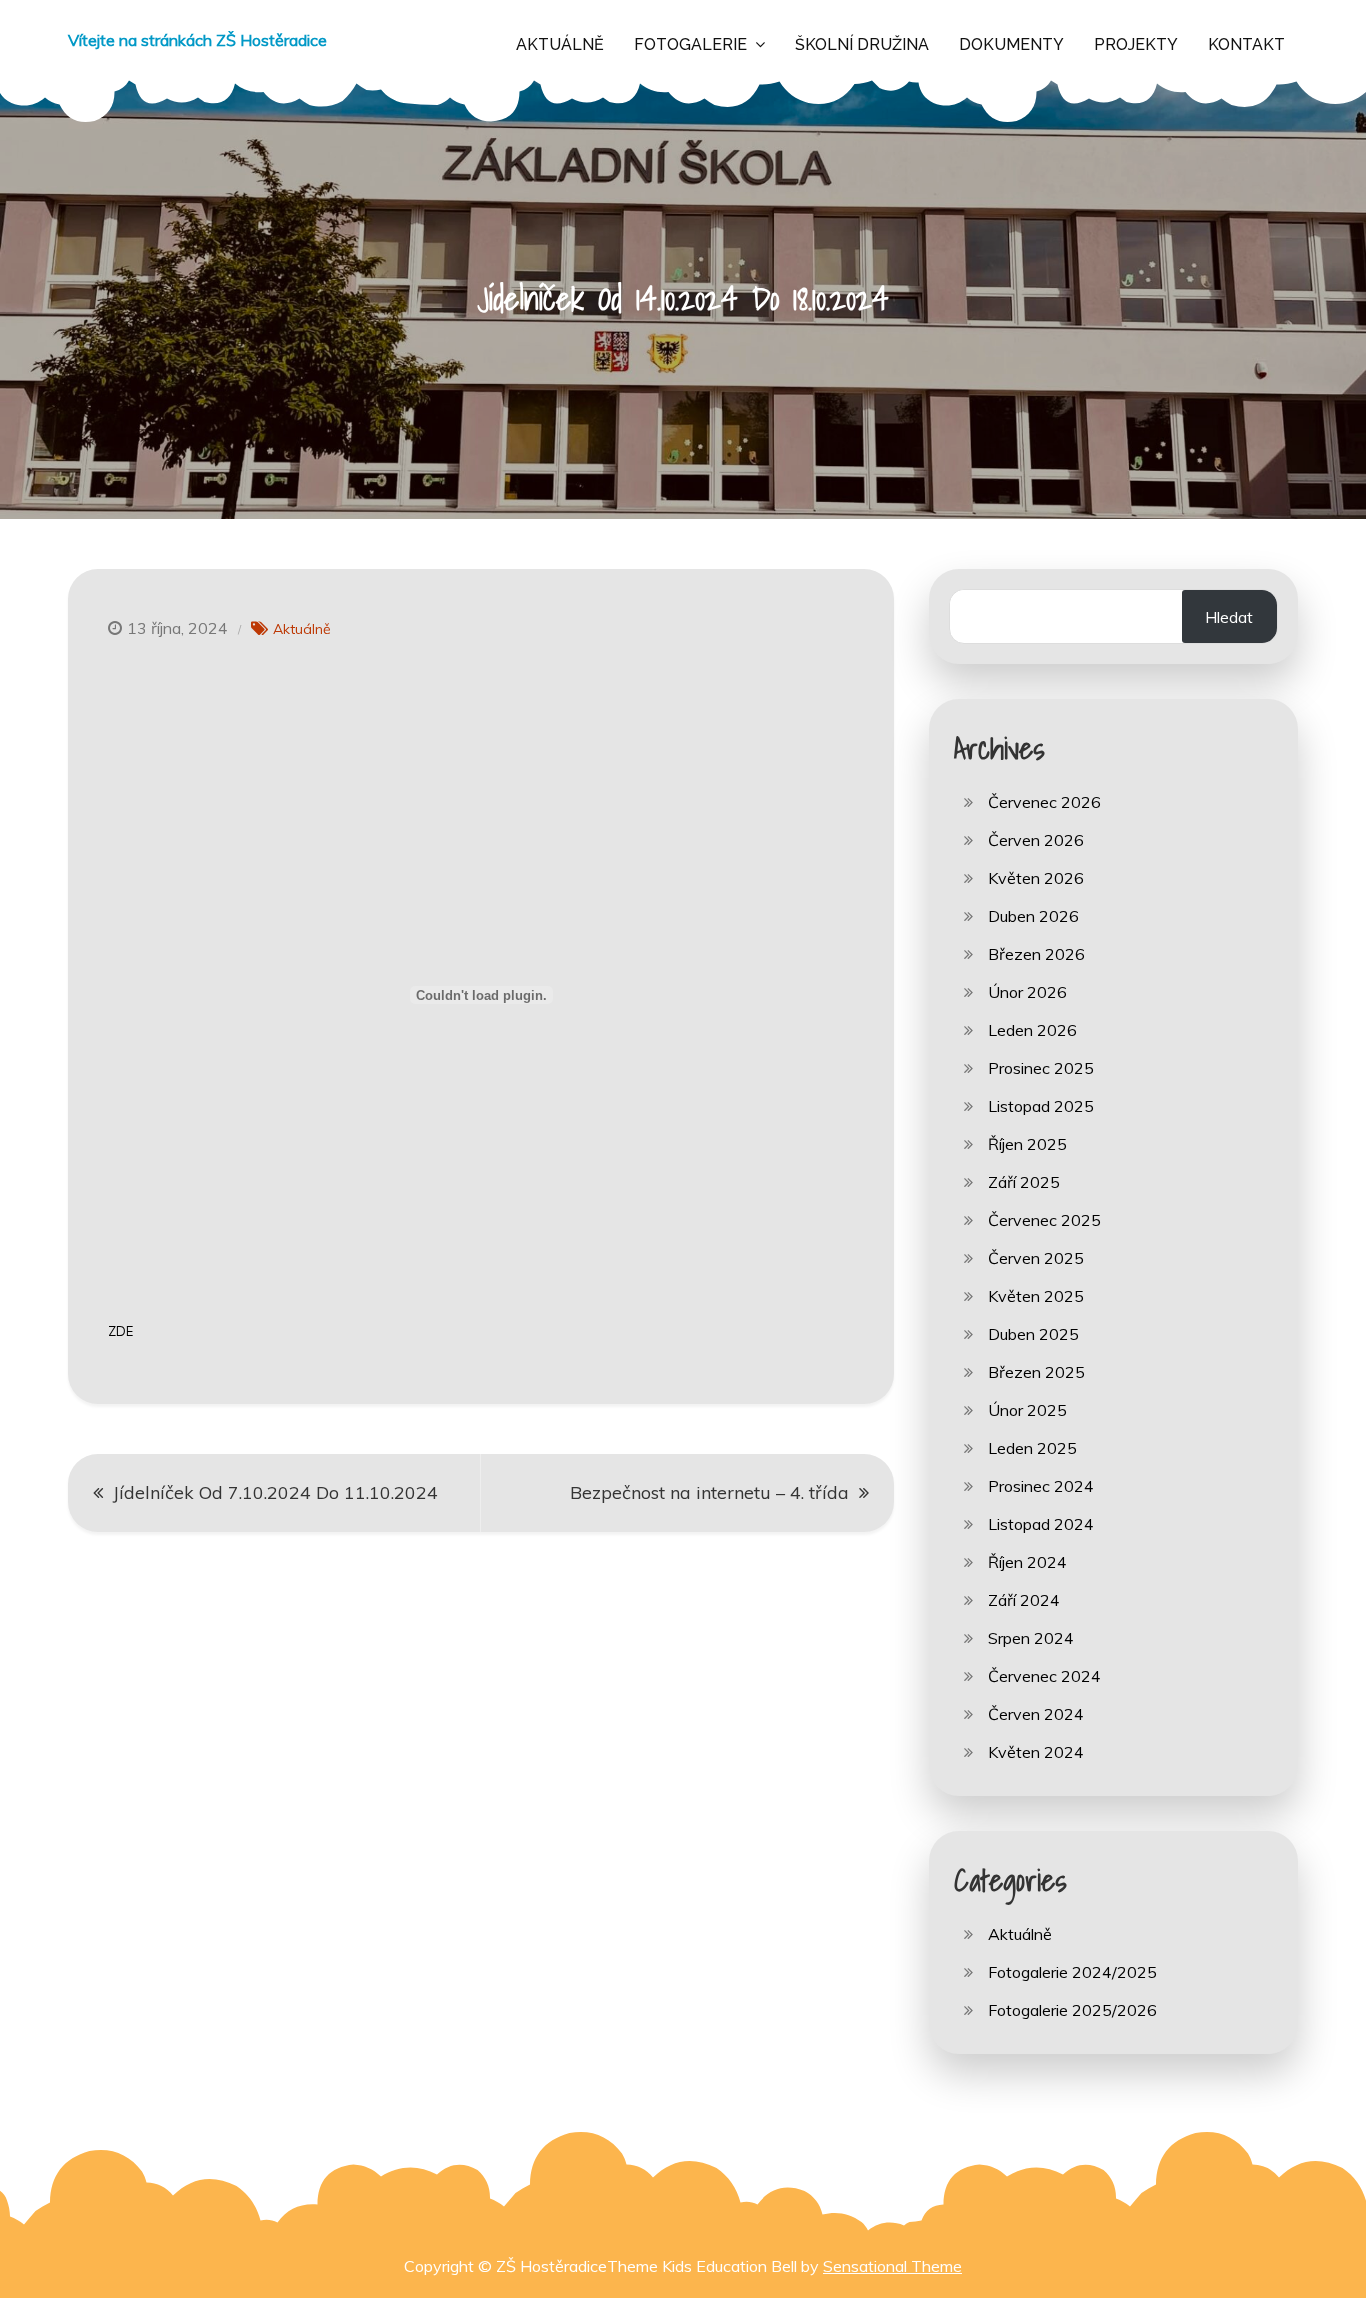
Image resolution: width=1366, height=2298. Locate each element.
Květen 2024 (1036, 1752)
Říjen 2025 (1027, 1144)
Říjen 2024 (1027, 1562)
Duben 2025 (1033, 1334)
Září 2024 (1024, 1600)
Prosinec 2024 (1041, 1486)
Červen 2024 (1036, 1714)
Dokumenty (1011, 44)
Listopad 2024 (1041, 1524)
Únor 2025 (1027, 1410)
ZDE (120, 1331)
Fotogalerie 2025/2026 (1072, 2010)
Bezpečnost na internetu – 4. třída (709, 1492)
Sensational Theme (892, 2266)
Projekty (1136, 44)
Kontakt (1246, 44)
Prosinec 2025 (1041, 1068)
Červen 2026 (1036, 840)
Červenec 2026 (1044, 802)
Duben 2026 (1033, 916)
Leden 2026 (1032, 1030)
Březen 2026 (1036, 954)
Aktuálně (560, 44)
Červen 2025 (1036, 1258)
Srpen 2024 (1031, 1638)
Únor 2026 (1027, 992)
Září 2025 (1024, 1182)
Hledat (1229, 617)
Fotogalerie (690, 44)
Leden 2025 (1032, 1448)
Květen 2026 (1036, 878)
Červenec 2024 (1044, 1676)
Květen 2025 (1036, 1296)
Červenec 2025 (1044, 1220)
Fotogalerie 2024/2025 (1072, 1972)
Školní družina (862, 44)
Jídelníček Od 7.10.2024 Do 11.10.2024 (275, 1492)
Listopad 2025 (1041, 1106)
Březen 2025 (1036, 1372)
